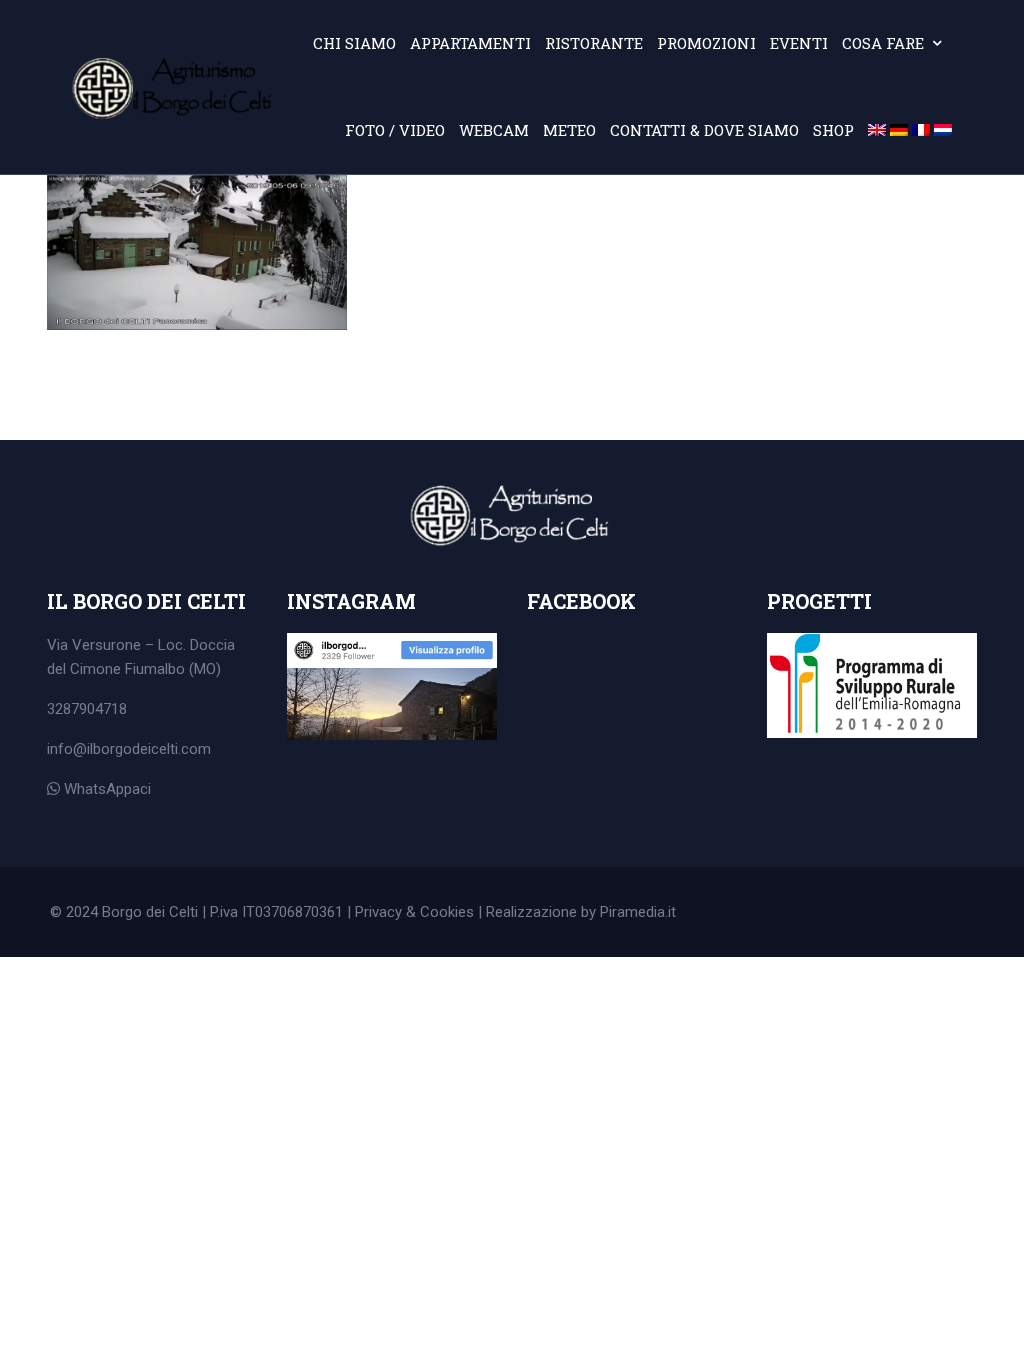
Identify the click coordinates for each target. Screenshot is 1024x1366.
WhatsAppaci (105, 789)
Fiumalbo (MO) (173, 669)
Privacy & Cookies (414, 912)
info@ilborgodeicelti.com (129, 749)
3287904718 (87, 709)
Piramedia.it (638, 912)
